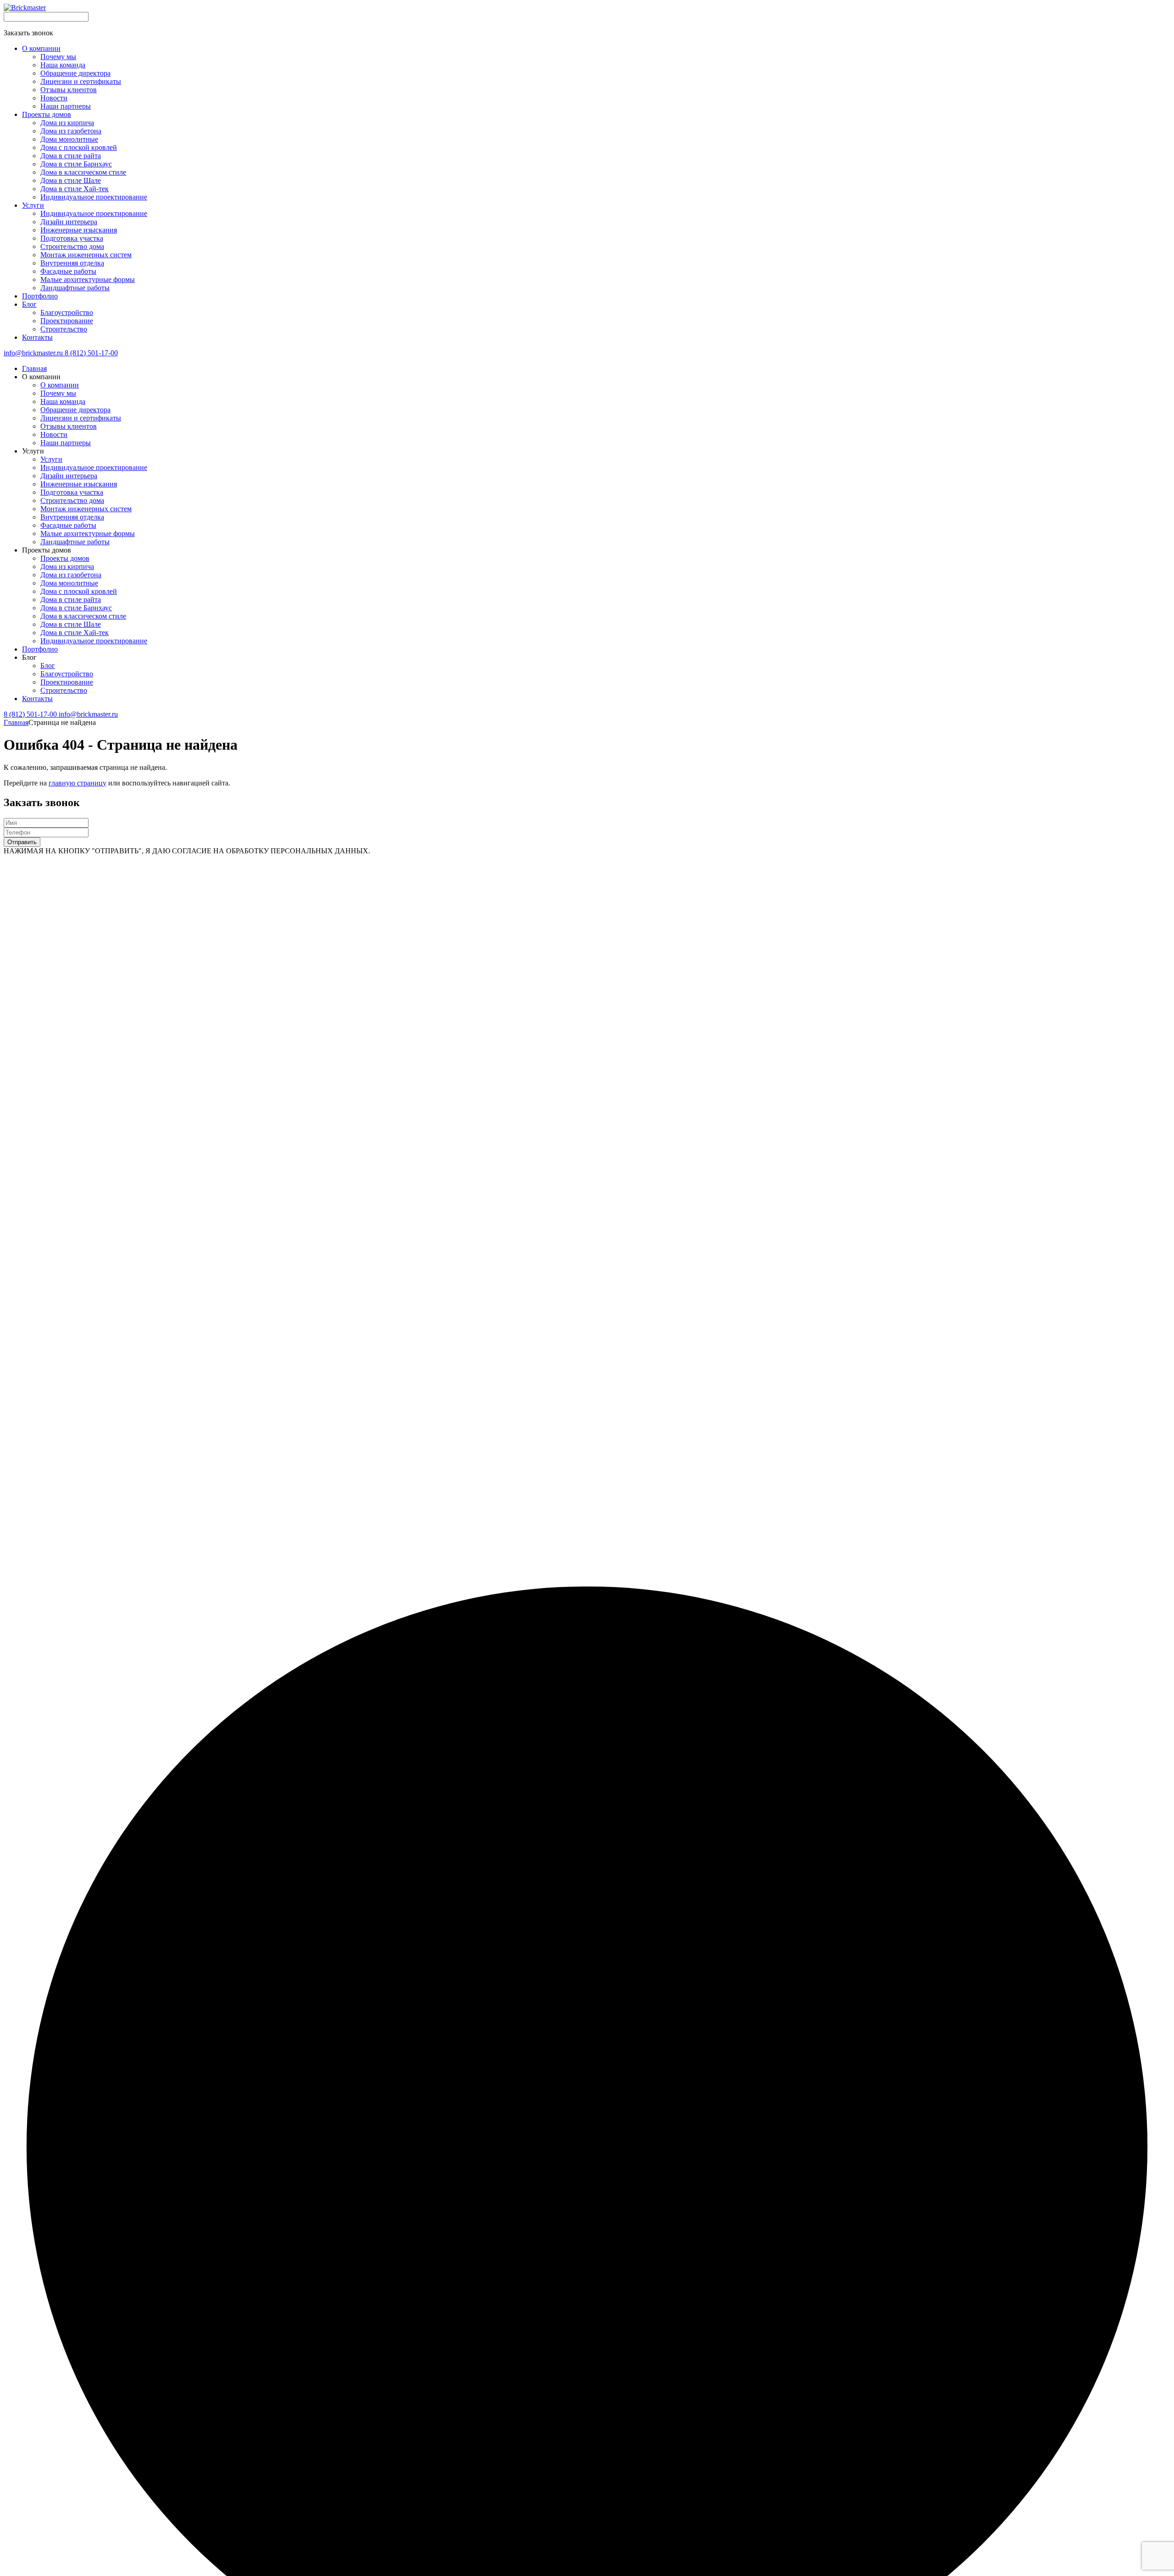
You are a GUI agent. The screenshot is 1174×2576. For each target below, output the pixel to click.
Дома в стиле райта (71, 600)
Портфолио (40, 649)
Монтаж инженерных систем (86, 509)
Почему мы (58, 393)
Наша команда (63, 401)
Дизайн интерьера (69, 476)
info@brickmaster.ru (34, 353)
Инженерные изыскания (79, 484)
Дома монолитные (69, 583)
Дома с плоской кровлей (79, 591)
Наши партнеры (66, 443)
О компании (60, 385)
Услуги (51, 459)
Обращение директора (75, 410)
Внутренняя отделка (72, 517)
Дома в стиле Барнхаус (76, 608)
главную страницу (78, 783)
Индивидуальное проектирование (94, 467)
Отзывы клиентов (69, 426)
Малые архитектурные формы (88, 533)
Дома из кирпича (67, 567)
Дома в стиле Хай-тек (75, 633)
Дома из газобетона (71, 575)
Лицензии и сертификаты (81, 418)
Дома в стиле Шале (71, 624)
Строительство (64, 690)
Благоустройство (67, 674)
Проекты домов (65, 558)
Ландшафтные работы (75, 542)
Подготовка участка (72, 492)
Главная (34, 368)
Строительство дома (72, 500)
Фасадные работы (68, 525)
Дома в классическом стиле (83, 616)
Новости (54, 434)
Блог (48, 666)
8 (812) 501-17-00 (91, 353)
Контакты (37, 699)
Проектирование (67, 682)
